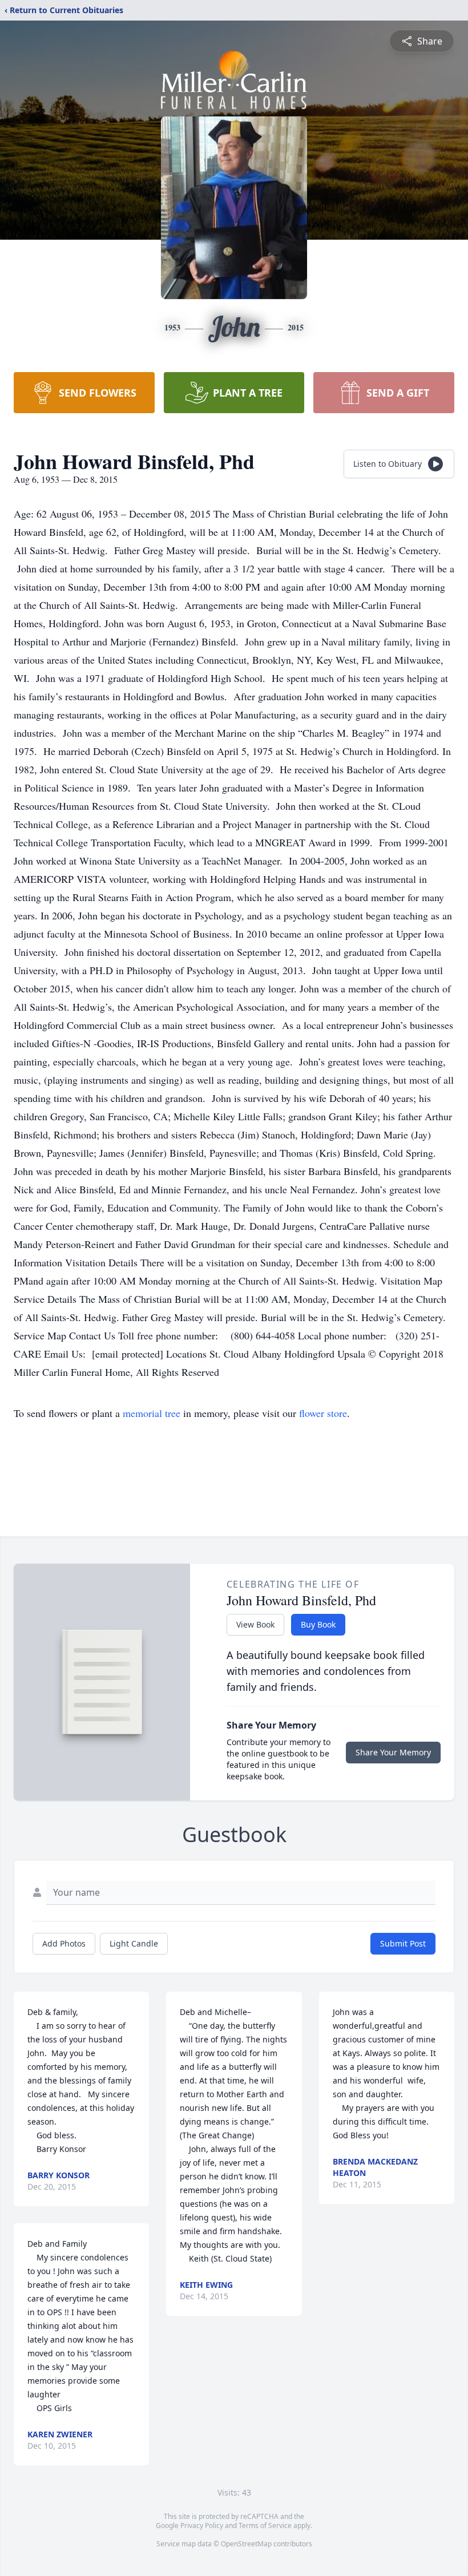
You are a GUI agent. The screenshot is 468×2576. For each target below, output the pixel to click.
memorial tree (152, 1413)
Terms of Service (265, 2525)
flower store (323, 1413)
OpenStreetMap (246, 2544)
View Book (255, 1624)
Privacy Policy (202, 2525)
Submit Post (403, 1943)
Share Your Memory (393, 1752)
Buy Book (318, 1624)
